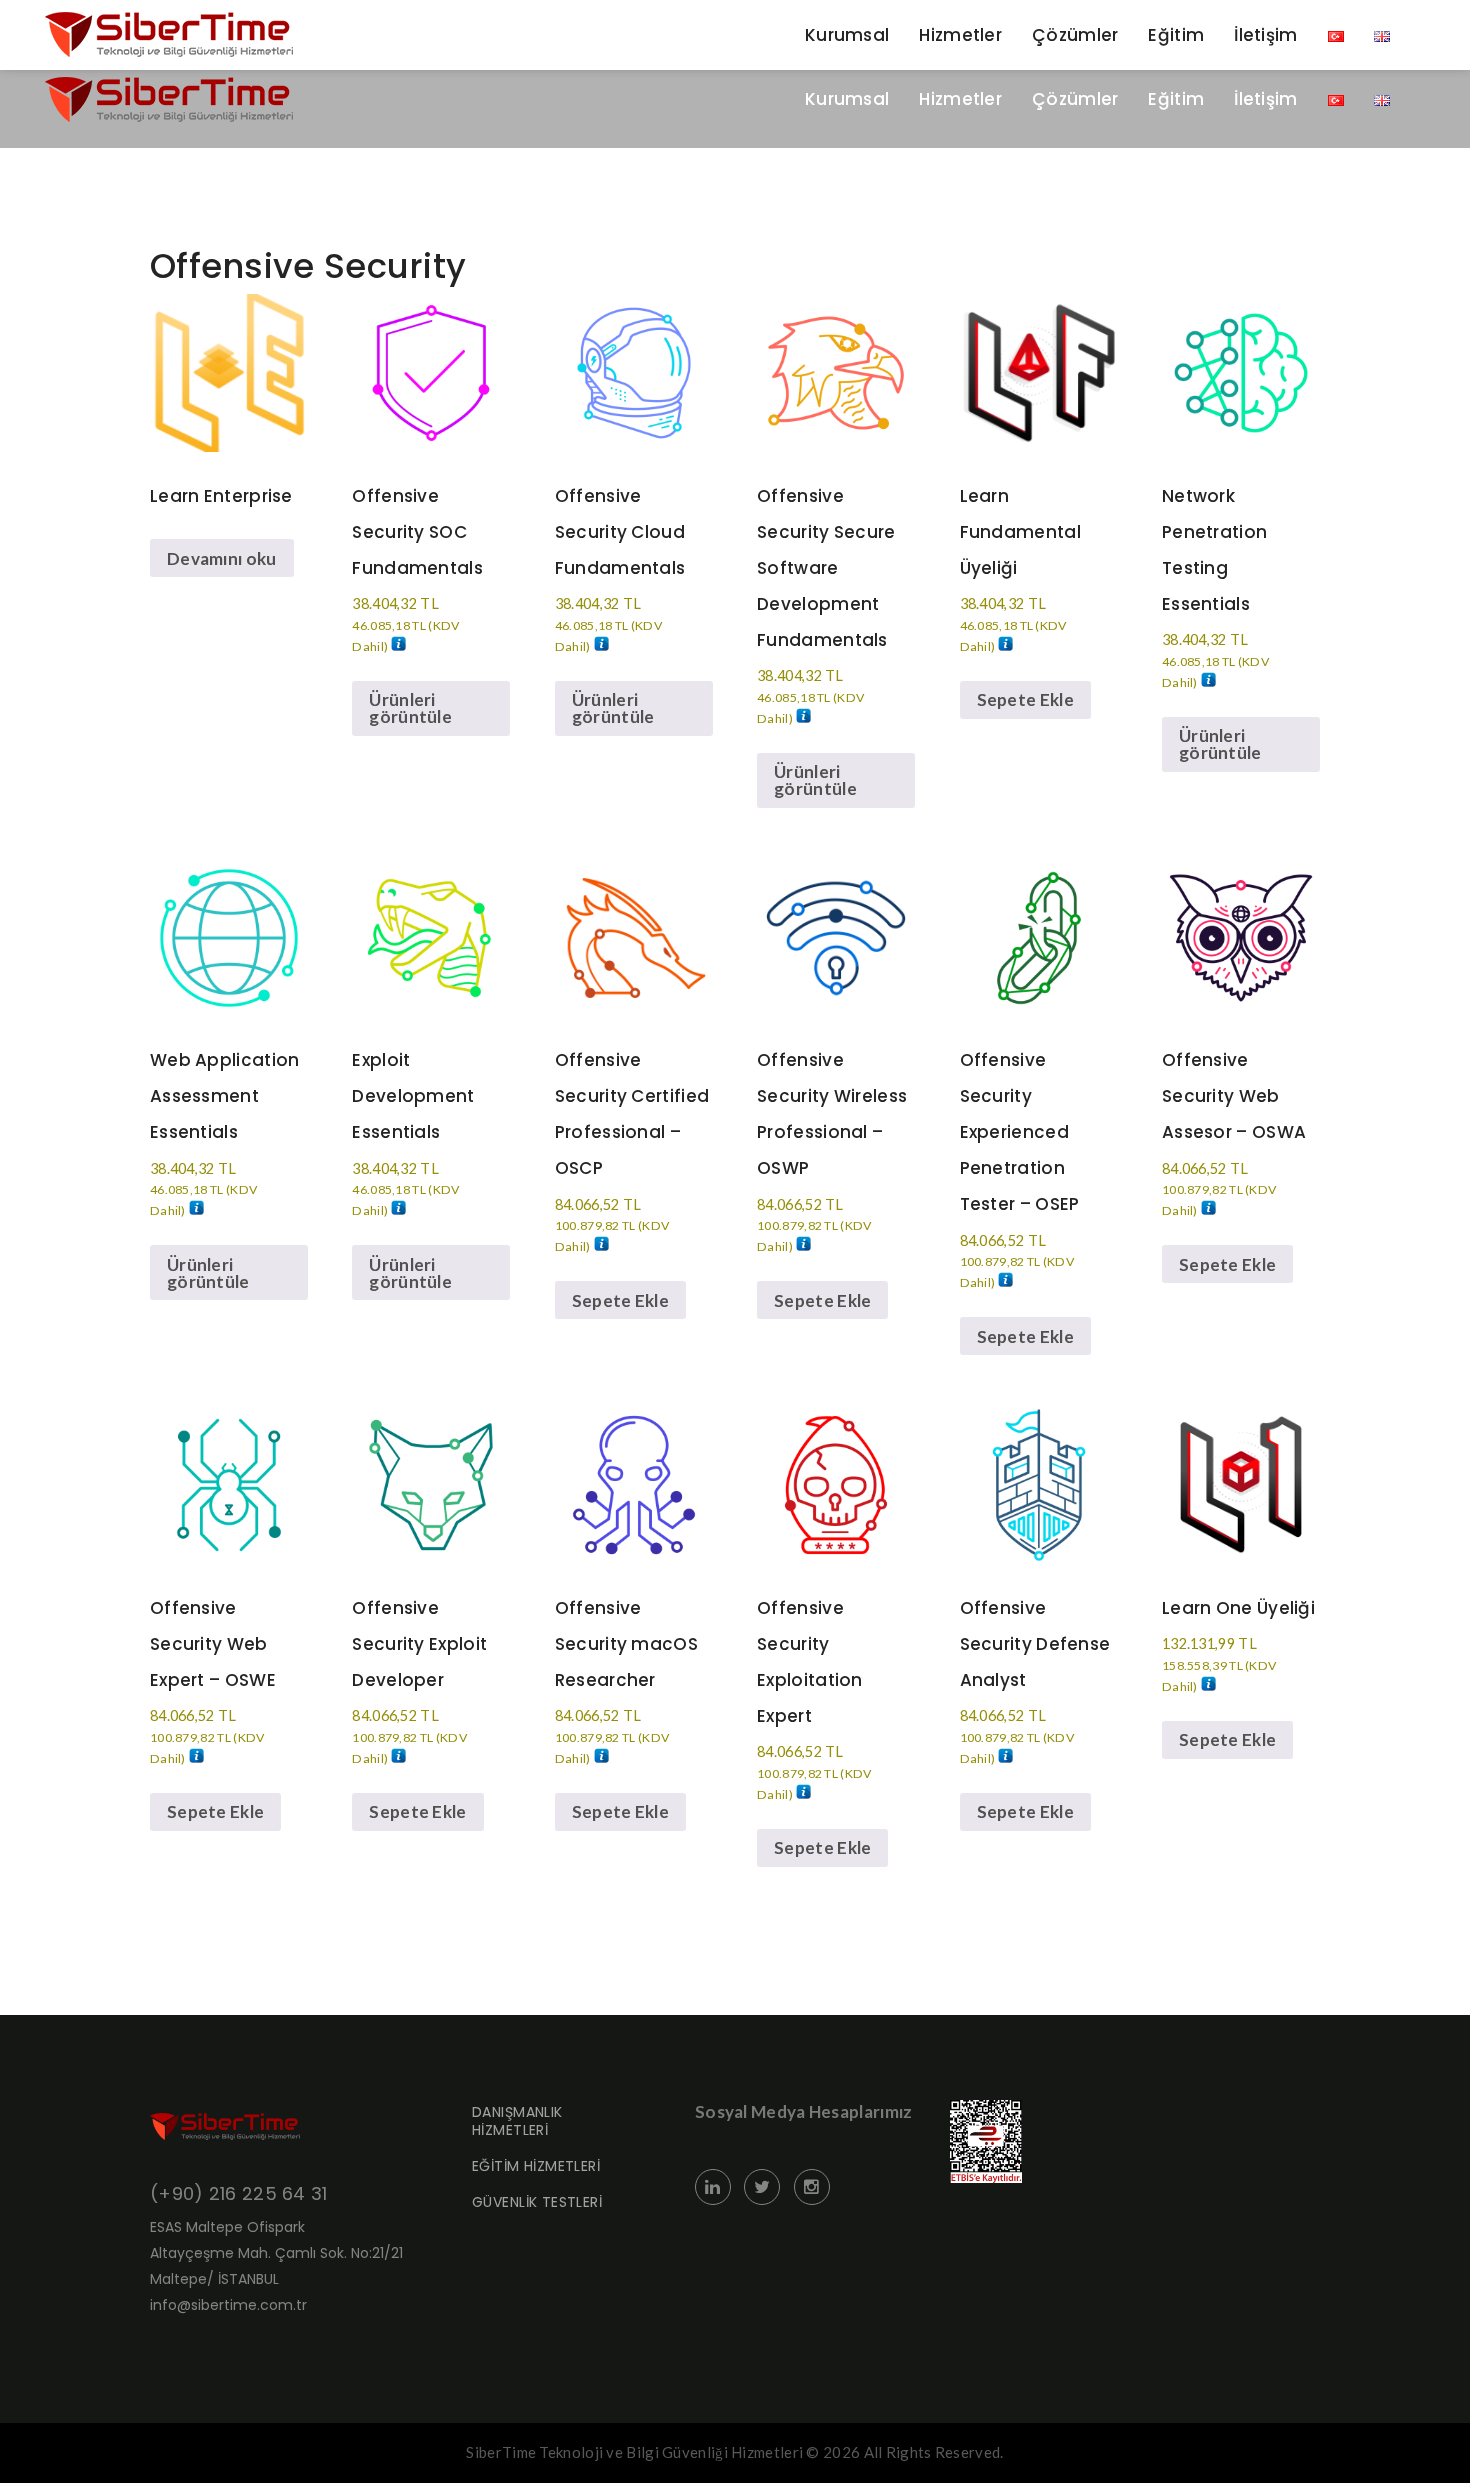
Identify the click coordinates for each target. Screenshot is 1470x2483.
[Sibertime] (169, 99)
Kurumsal (847, 99)
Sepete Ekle (1025, 699)
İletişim (1265, 99)
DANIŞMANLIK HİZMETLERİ (517, 2121)
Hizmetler (960, 99)
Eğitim (1176, 99)
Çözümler (1075, 99)
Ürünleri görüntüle (410, 708)
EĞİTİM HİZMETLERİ (536, 2166)
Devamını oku (222, 558)
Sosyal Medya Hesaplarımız (804, 2111)
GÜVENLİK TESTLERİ (537, 2202)
